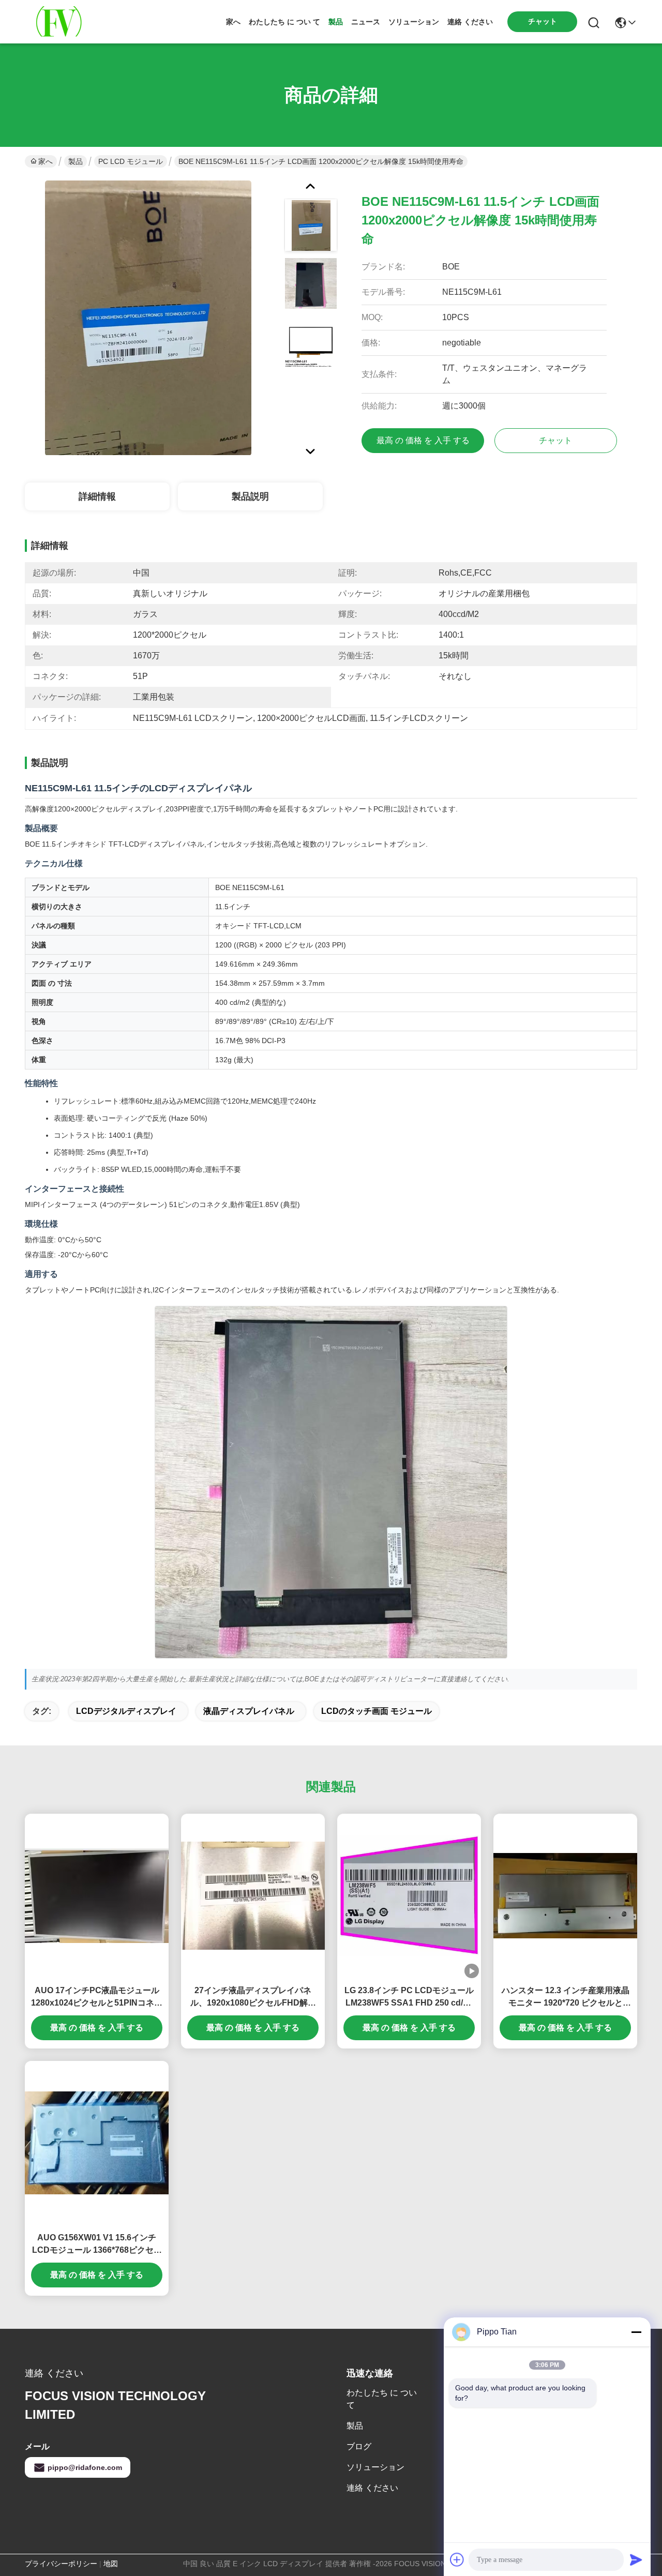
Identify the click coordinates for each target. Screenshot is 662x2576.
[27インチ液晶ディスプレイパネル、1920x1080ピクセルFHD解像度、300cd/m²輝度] (253, 1896)
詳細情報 (97, 496)
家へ (233, 22)
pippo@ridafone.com (85, 2467)
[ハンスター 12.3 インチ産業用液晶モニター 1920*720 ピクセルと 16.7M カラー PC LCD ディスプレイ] (565, 1895)
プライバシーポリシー (61, 2564)
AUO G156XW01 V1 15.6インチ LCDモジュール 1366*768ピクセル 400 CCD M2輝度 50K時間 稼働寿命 (97, 2245)
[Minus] (636, 2332)
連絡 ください (470, 22)
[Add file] (457, 2559)
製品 (336, 22)
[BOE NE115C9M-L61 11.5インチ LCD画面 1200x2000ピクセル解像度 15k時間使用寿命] (148, 318)
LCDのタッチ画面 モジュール (377, 1711)
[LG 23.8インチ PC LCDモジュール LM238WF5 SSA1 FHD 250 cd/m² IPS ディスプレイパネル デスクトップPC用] (409, 1896)
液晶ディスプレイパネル (249, 1711)
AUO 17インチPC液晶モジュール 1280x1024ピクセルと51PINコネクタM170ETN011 (97, 1998)
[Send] (636, 2559)
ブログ (359, 2446)
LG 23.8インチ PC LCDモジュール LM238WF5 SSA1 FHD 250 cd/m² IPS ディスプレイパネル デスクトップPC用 (409, 1998)
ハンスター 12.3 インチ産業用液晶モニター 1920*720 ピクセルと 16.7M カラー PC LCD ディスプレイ (566, 1998)
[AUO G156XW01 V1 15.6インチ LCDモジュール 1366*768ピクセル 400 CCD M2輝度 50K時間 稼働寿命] (97, 2143)
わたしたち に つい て (284, 22)
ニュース (366, 22)
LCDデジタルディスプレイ (126, 1711)
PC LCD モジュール (131, 161)
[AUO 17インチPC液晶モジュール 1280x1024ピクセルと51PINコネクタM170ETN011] (97, 1895)
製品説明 (250, 496)
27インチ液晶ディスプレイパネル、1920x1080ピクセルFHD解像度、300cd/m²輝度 (253, 1998)
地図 (111, 2564)
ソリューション (414, 22)
